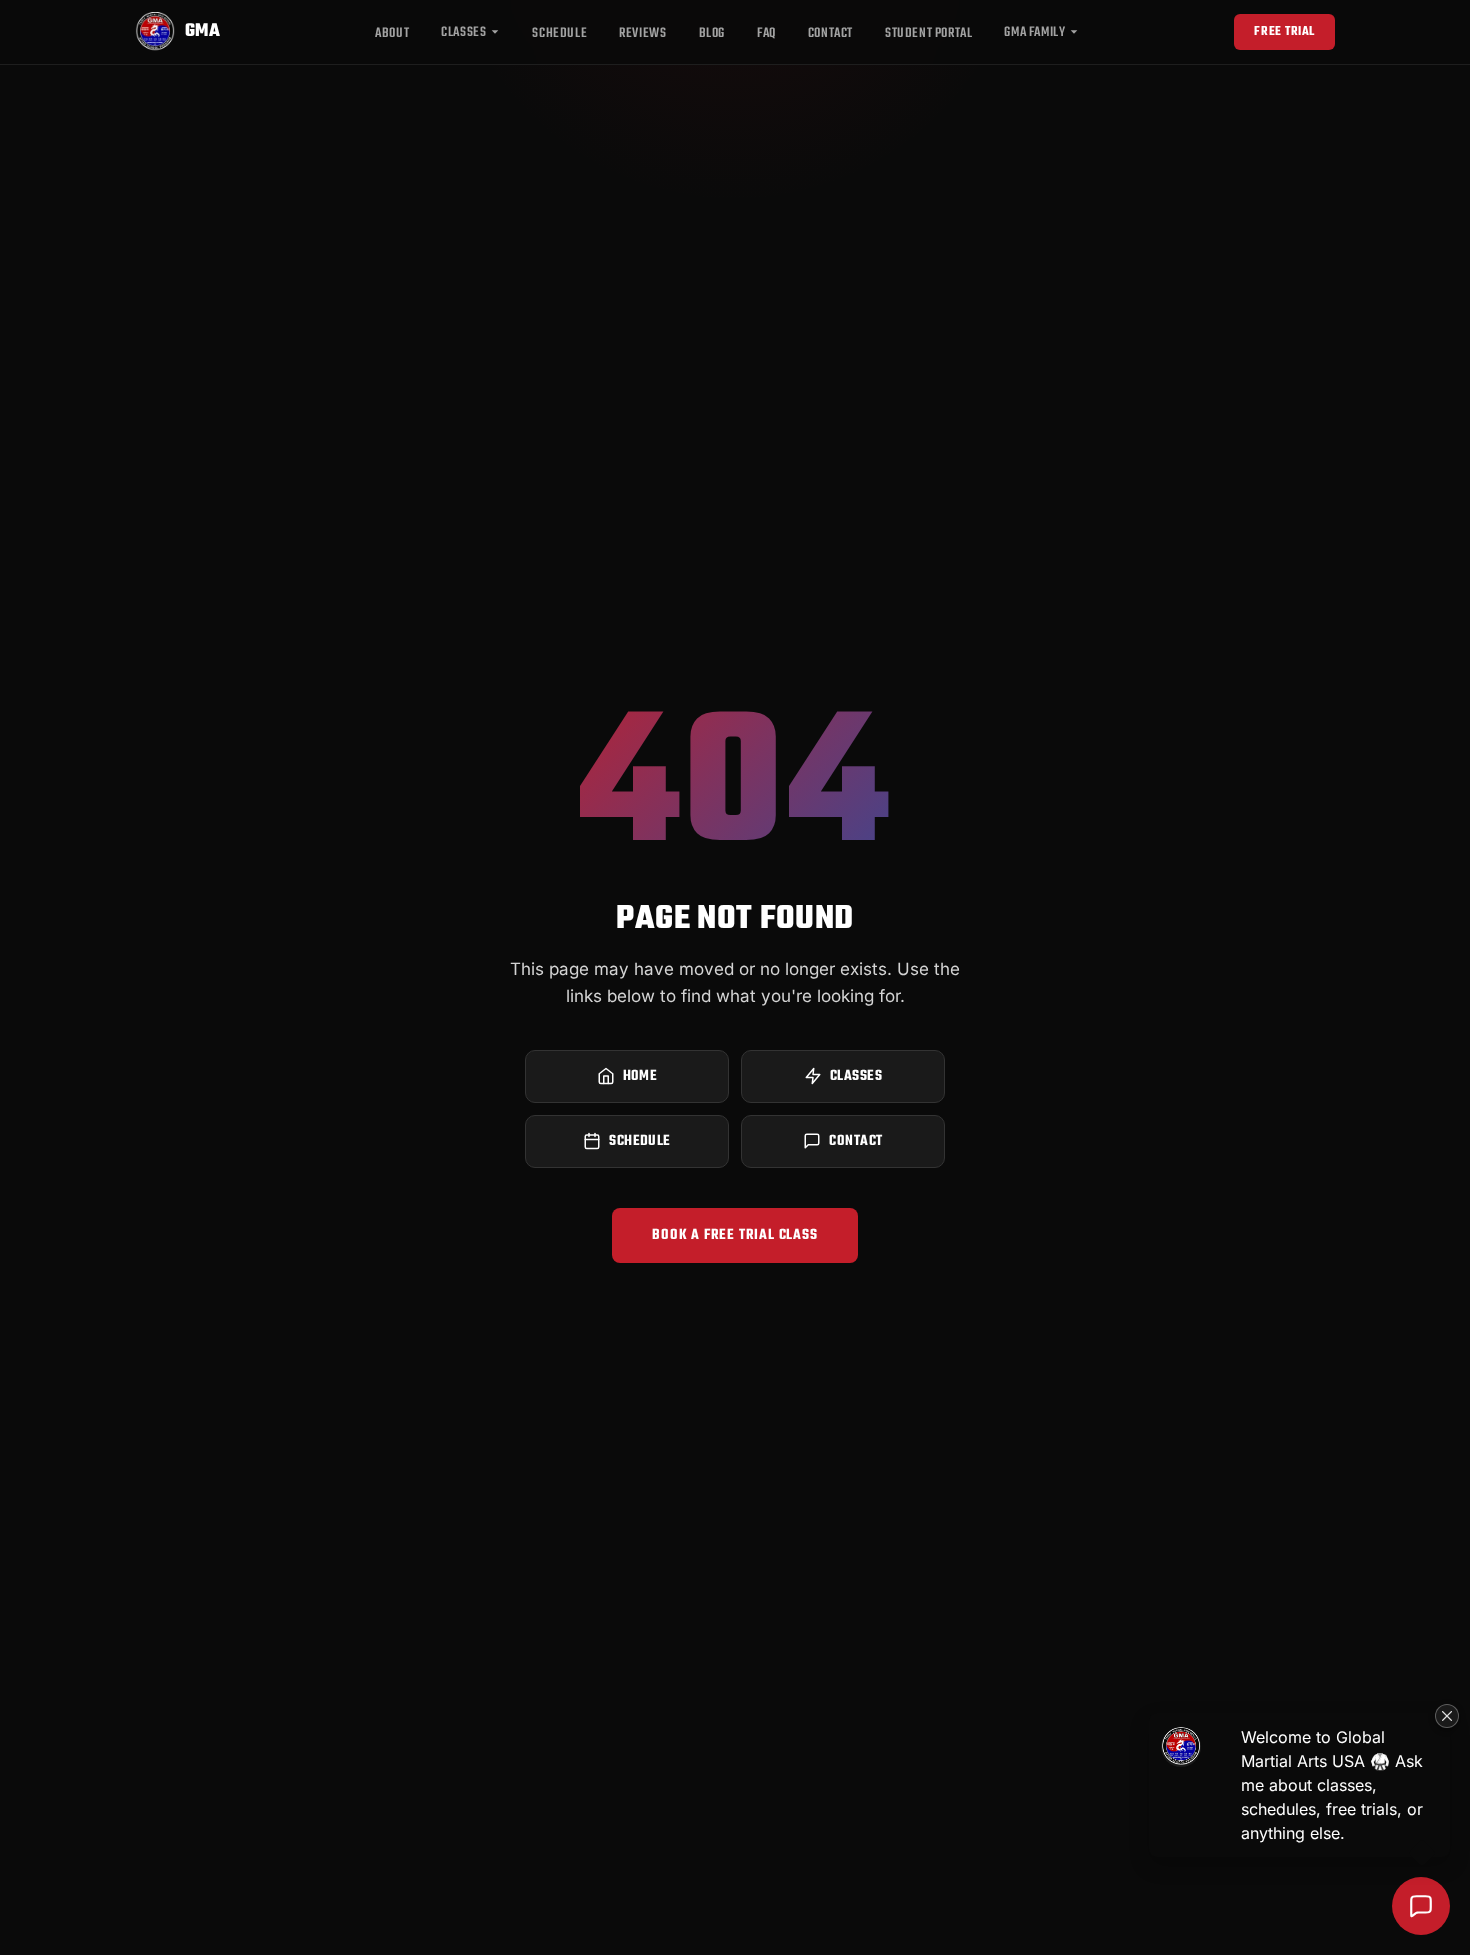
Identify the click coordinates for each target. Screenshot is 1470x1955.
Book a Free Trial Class (734, 1235)
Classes (463, 32)
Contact (830, 33)
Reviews (642, 33)
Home (640, 1076)
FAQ (766, 33)
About (392, 33)
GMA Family (1034, 32)
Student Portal (928, 33)
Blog (712, 33)
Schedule (559, 33)
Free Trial (1284, 32)
